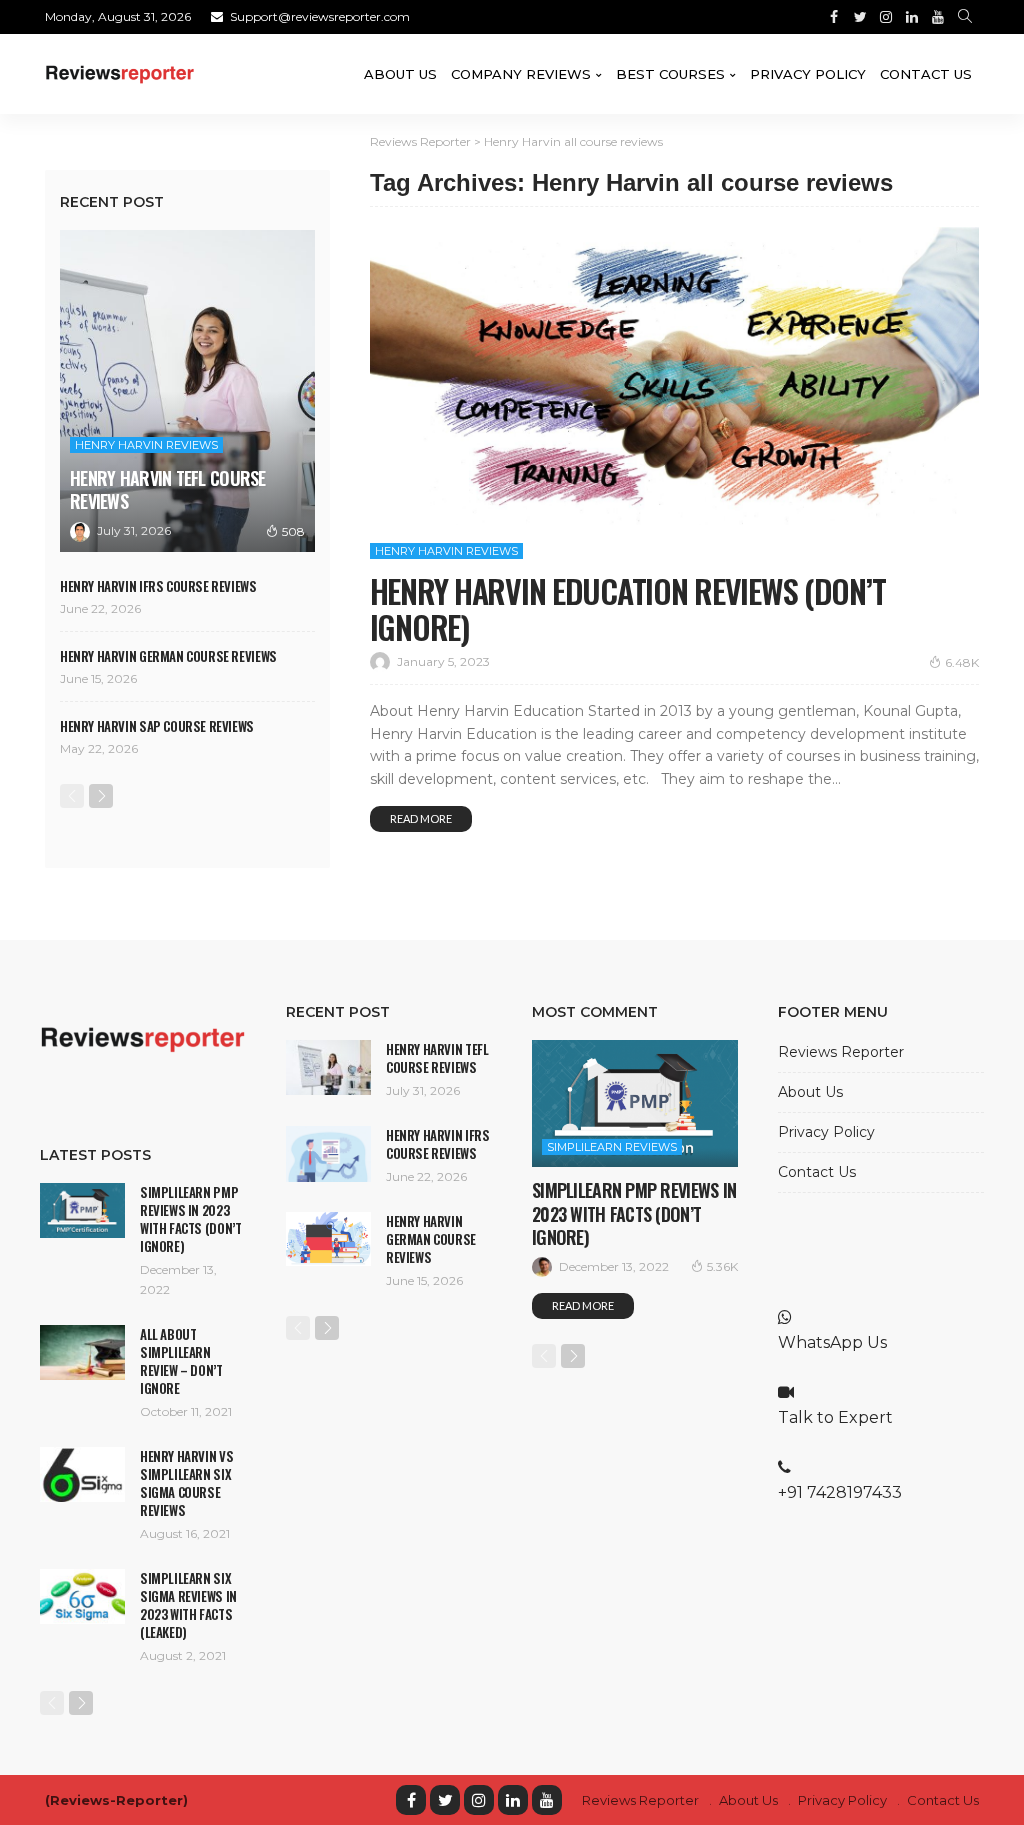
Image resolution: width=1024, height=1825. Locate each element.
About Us (400, 74)
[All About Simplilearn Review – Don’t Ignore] (82, 1352)
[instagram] (479, 1800)
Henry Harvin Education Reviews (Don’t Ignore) (628, 608)
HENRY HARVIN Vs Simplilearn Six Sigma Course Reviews (186, 1483)
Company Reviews (521, 74)
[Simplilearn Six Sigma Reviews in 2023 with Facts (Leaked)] (82, 1596)
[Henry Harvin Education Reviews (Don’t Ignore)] (674, 376)
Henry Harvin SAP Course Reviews (157, 726)
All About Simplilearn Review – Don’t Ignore (181, 1361)
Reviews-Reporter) (119, 1800)
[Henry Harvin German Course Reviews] (328, 1239)
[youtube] (547, 1800)
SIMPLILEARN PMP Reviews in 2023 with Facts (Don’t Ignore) (190, 1219)
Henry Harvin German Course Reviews (168, 656)
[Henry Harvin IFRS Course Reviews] (328, 1154)
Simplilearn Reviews (612, 1147)
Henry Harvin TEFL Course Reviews (168, 489)
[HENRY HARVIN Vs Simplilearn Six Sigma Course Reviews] (82, 1474)
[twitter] (445, 1800)
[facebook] (411, 1800)
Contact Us (926, 74)
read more (421, 818)
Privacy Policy (808, 74)
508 (293, 531)
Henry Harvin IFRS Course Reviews (158, 586)
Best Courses (670, 74)
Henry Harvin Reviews (446, 551)
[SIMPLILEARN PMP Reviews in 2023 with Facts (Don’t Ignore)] (82, 1210)
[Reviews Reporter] (120, 74)
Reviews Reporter (841, 1052)
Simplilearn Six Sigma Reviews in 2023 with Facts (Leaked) (188, 1605)
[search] (965, 17)
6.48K (962, 662)
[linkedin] (513, 1800)
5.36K (722, 1266)
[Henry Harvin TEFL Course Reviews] (187, 391)
